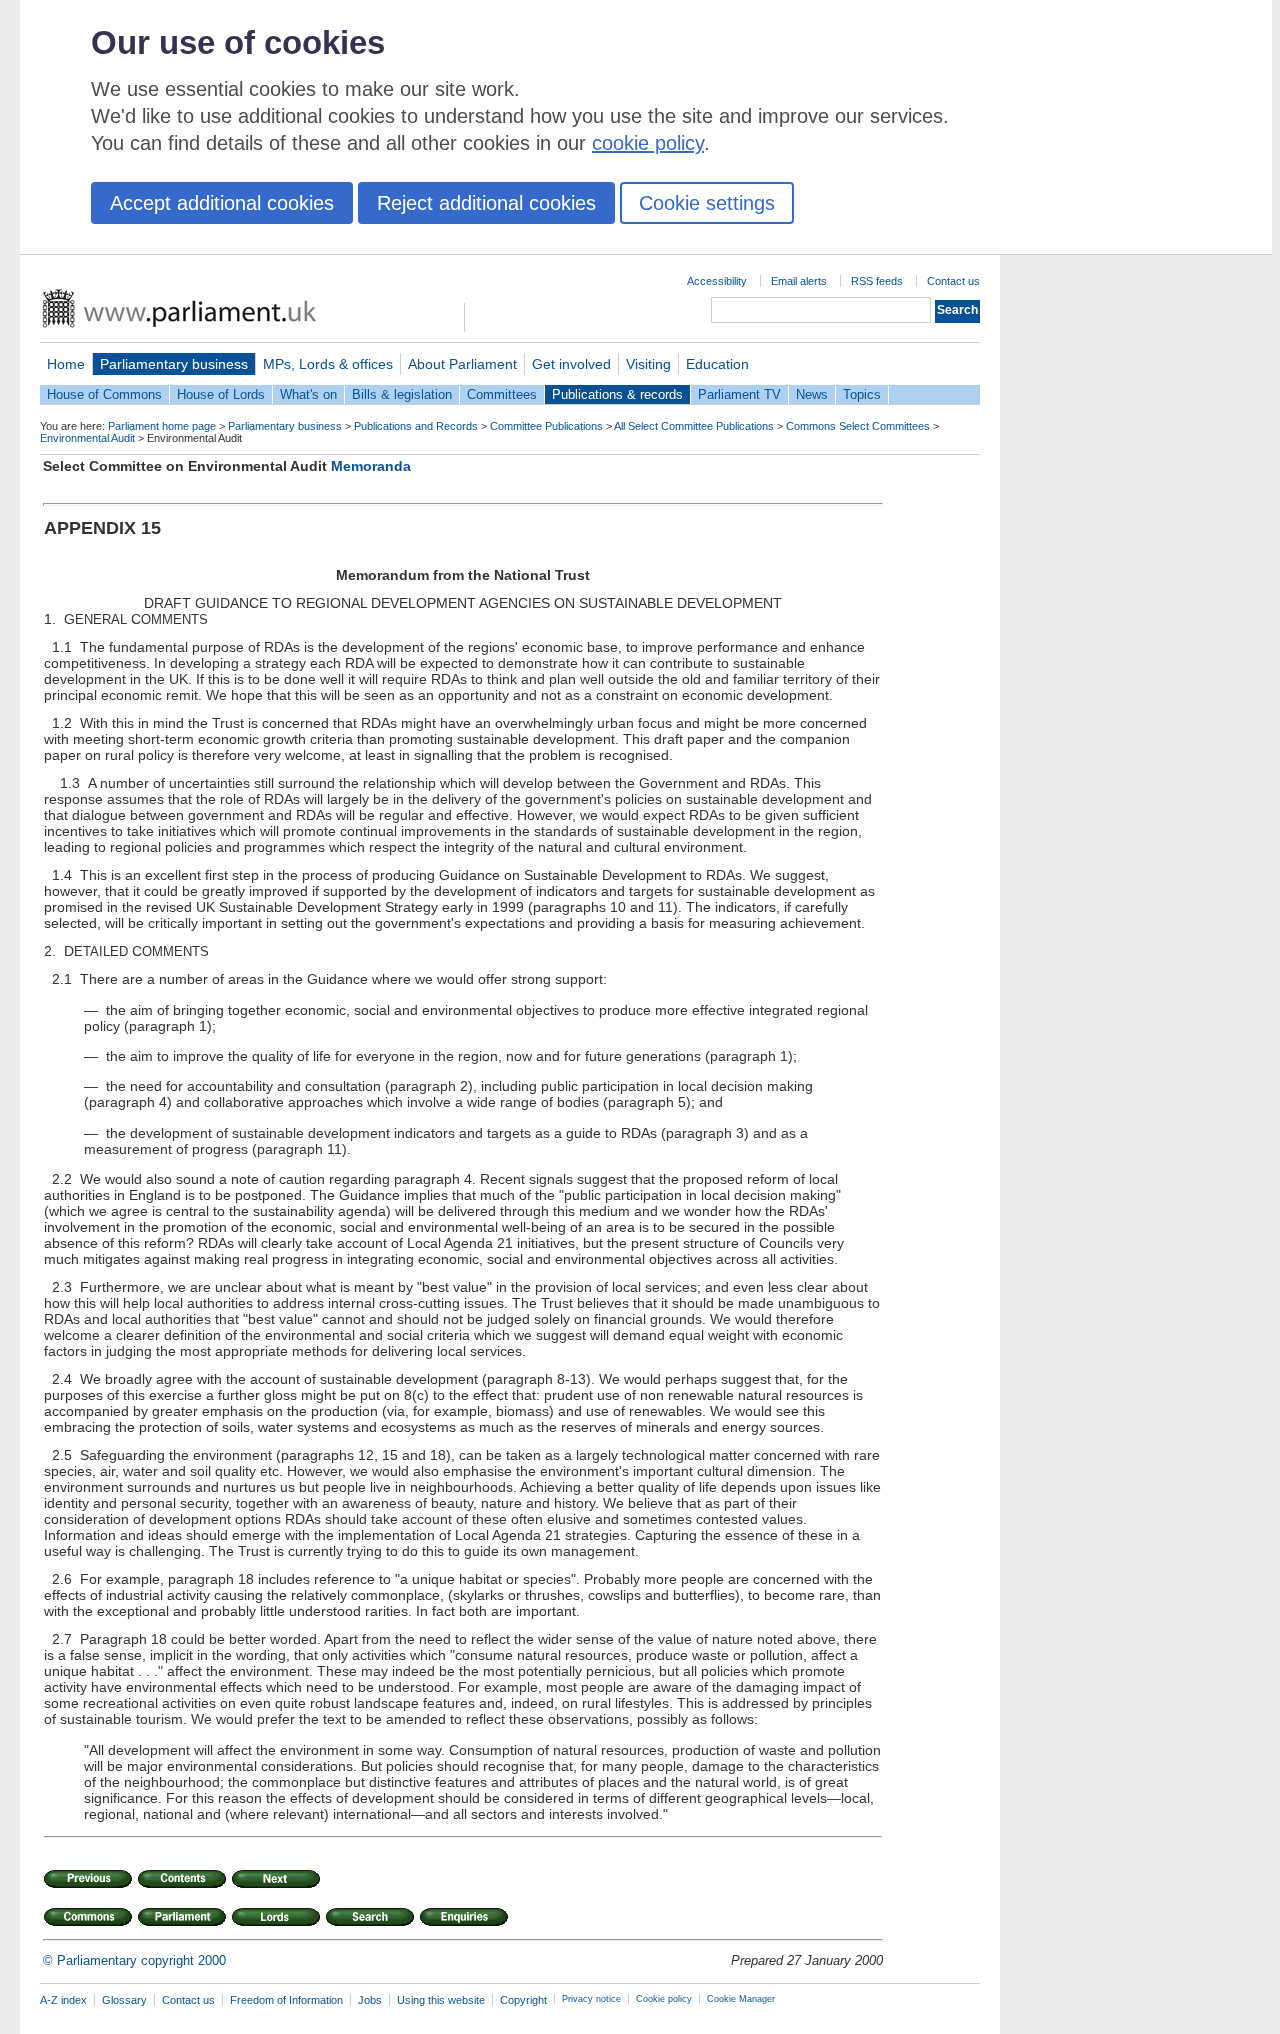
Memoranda (371, 466)
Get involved (571, 364)
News (812, 394)
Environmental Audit (87, 438)
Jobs (370, 2000)
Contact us (953, 281)
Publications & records (617, 394)
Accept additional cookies (222, 203)
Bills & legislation (402, 394)
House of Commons (104, 394)
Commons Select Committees (858, 426)
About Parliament (462, 364)
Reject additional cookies (486, 203)
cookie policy (648, 143)
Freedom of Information (286, 2000)
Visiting (648, 364)
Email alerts (799, 281)
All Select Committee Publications (694, 426)
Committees (502, 394)
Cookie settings (707, 203)
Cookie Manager (741, 1999)
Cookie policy (664, 1999)
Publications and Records (416, 426)
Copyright (523, 2000)
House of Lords (221, 394)
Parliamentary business (174, 364)
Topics (862, 394)
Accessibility (717, 281)
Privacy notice (591, 1999)
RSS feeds (877, 281)
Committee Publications (546, 426)
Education (717, 364)
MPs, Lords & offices (328, 364)
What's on (308, 394)
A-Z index (63, 2000)
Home (66, 364)
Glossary (124, 2000)
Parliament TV (739, 394)
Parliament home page (162, 426)
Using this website (441, 2000)
